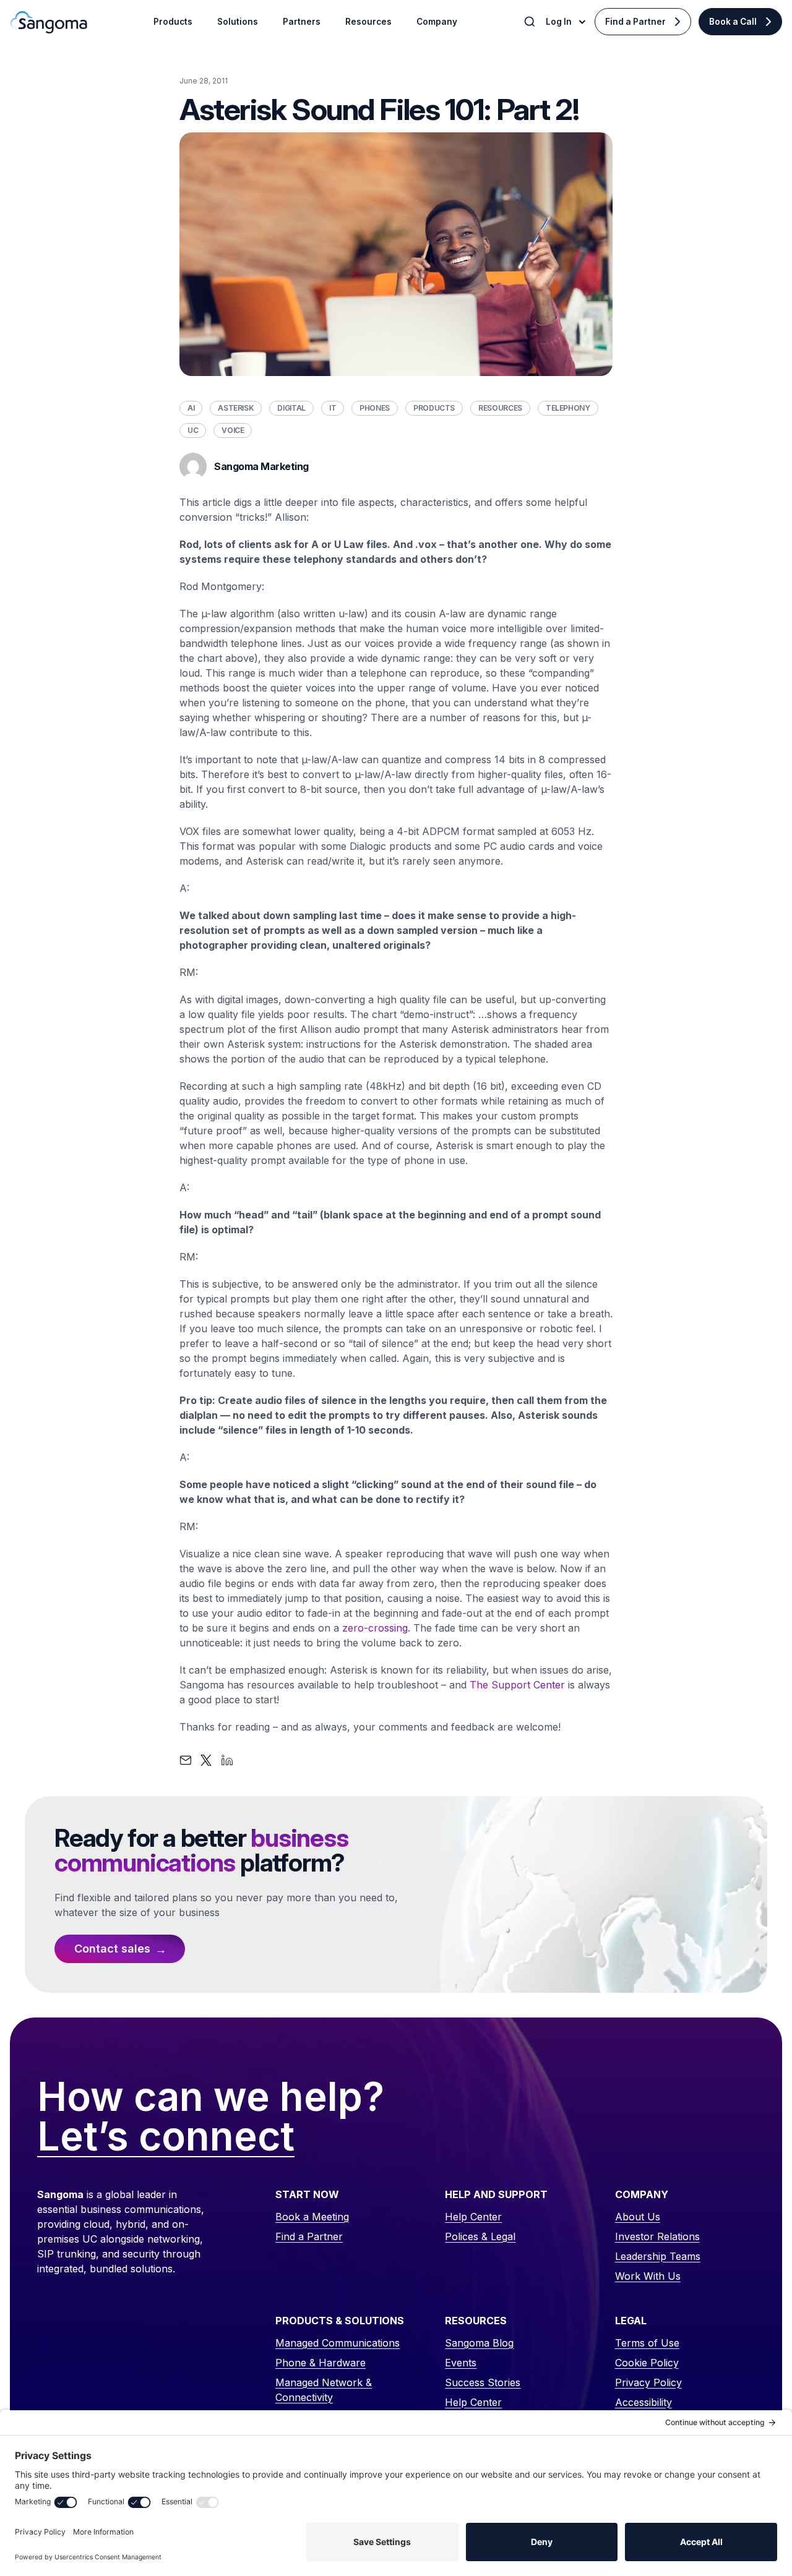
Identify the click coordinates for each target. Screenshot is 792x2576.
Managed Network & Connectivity (324, 2390)
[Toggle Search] (531, 22)
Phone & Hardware (321, 2363)
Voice (233, 430)
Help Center (473, 2217)
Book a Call (733, 22)
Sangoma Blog (479, 2343)
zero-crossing (375, 1628)
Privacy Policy (648, 2382)
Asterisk (236, 408)
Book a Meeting (312, 2217)
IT (333, 408)
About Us (638, 2217)
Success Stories (483, 2382)
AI (191, 408)
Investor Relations (657, 2236)
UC (193, 430)
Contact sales (112, 1949)
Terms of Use (647, 2343)
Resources (500, 408)
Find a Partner (635, 22)
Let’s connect (166, 2137)
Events (461, 2363)
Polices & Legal (480, 2236)
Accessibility (643, 2402)
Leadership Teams (658, 2256)
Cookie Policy (647, 2363)
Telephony (568, 408)
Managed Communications (338, 2343)
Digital (291, 408)
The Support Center (517, 1685)
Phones (375, 408)
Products (434, 408)
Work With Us (648, 2276)
